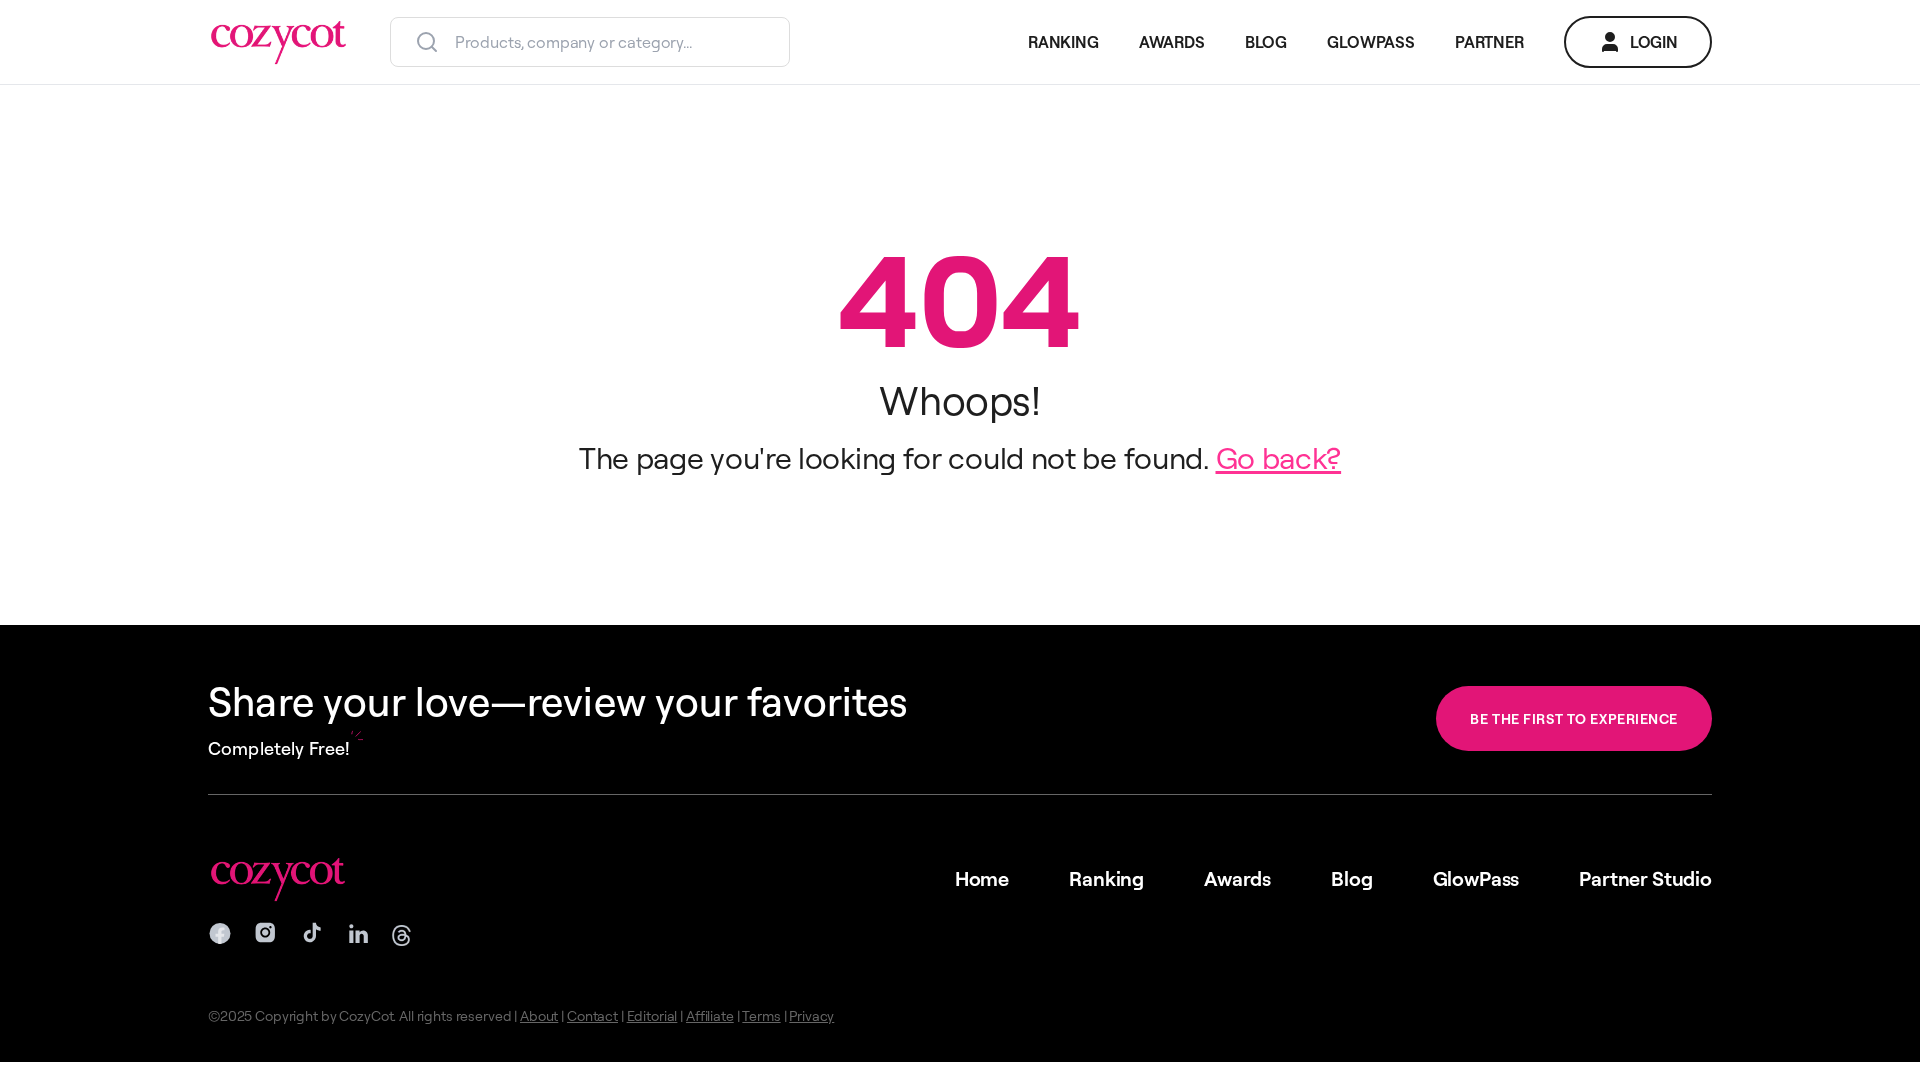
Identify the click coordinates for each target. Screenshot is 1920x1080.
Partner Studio (1645, 878)
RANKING (1063, 42)
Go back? (1279, 457)
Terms (761, 1015)
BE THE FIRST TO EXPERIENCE (1574, 718)
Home (982, 878)
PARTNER (1489, 42)
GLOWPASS (1371, 42)
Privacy (811, 1015)
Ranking (1106, 878)
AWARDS (1172, 42)
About (539, 1015)
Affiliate (710, 1015)
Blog (1351, 878)
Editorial (652, 1015)
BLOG (1266, 42)
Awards (1237, 878)
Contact (592, 1015)
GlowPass (1476, 878)
